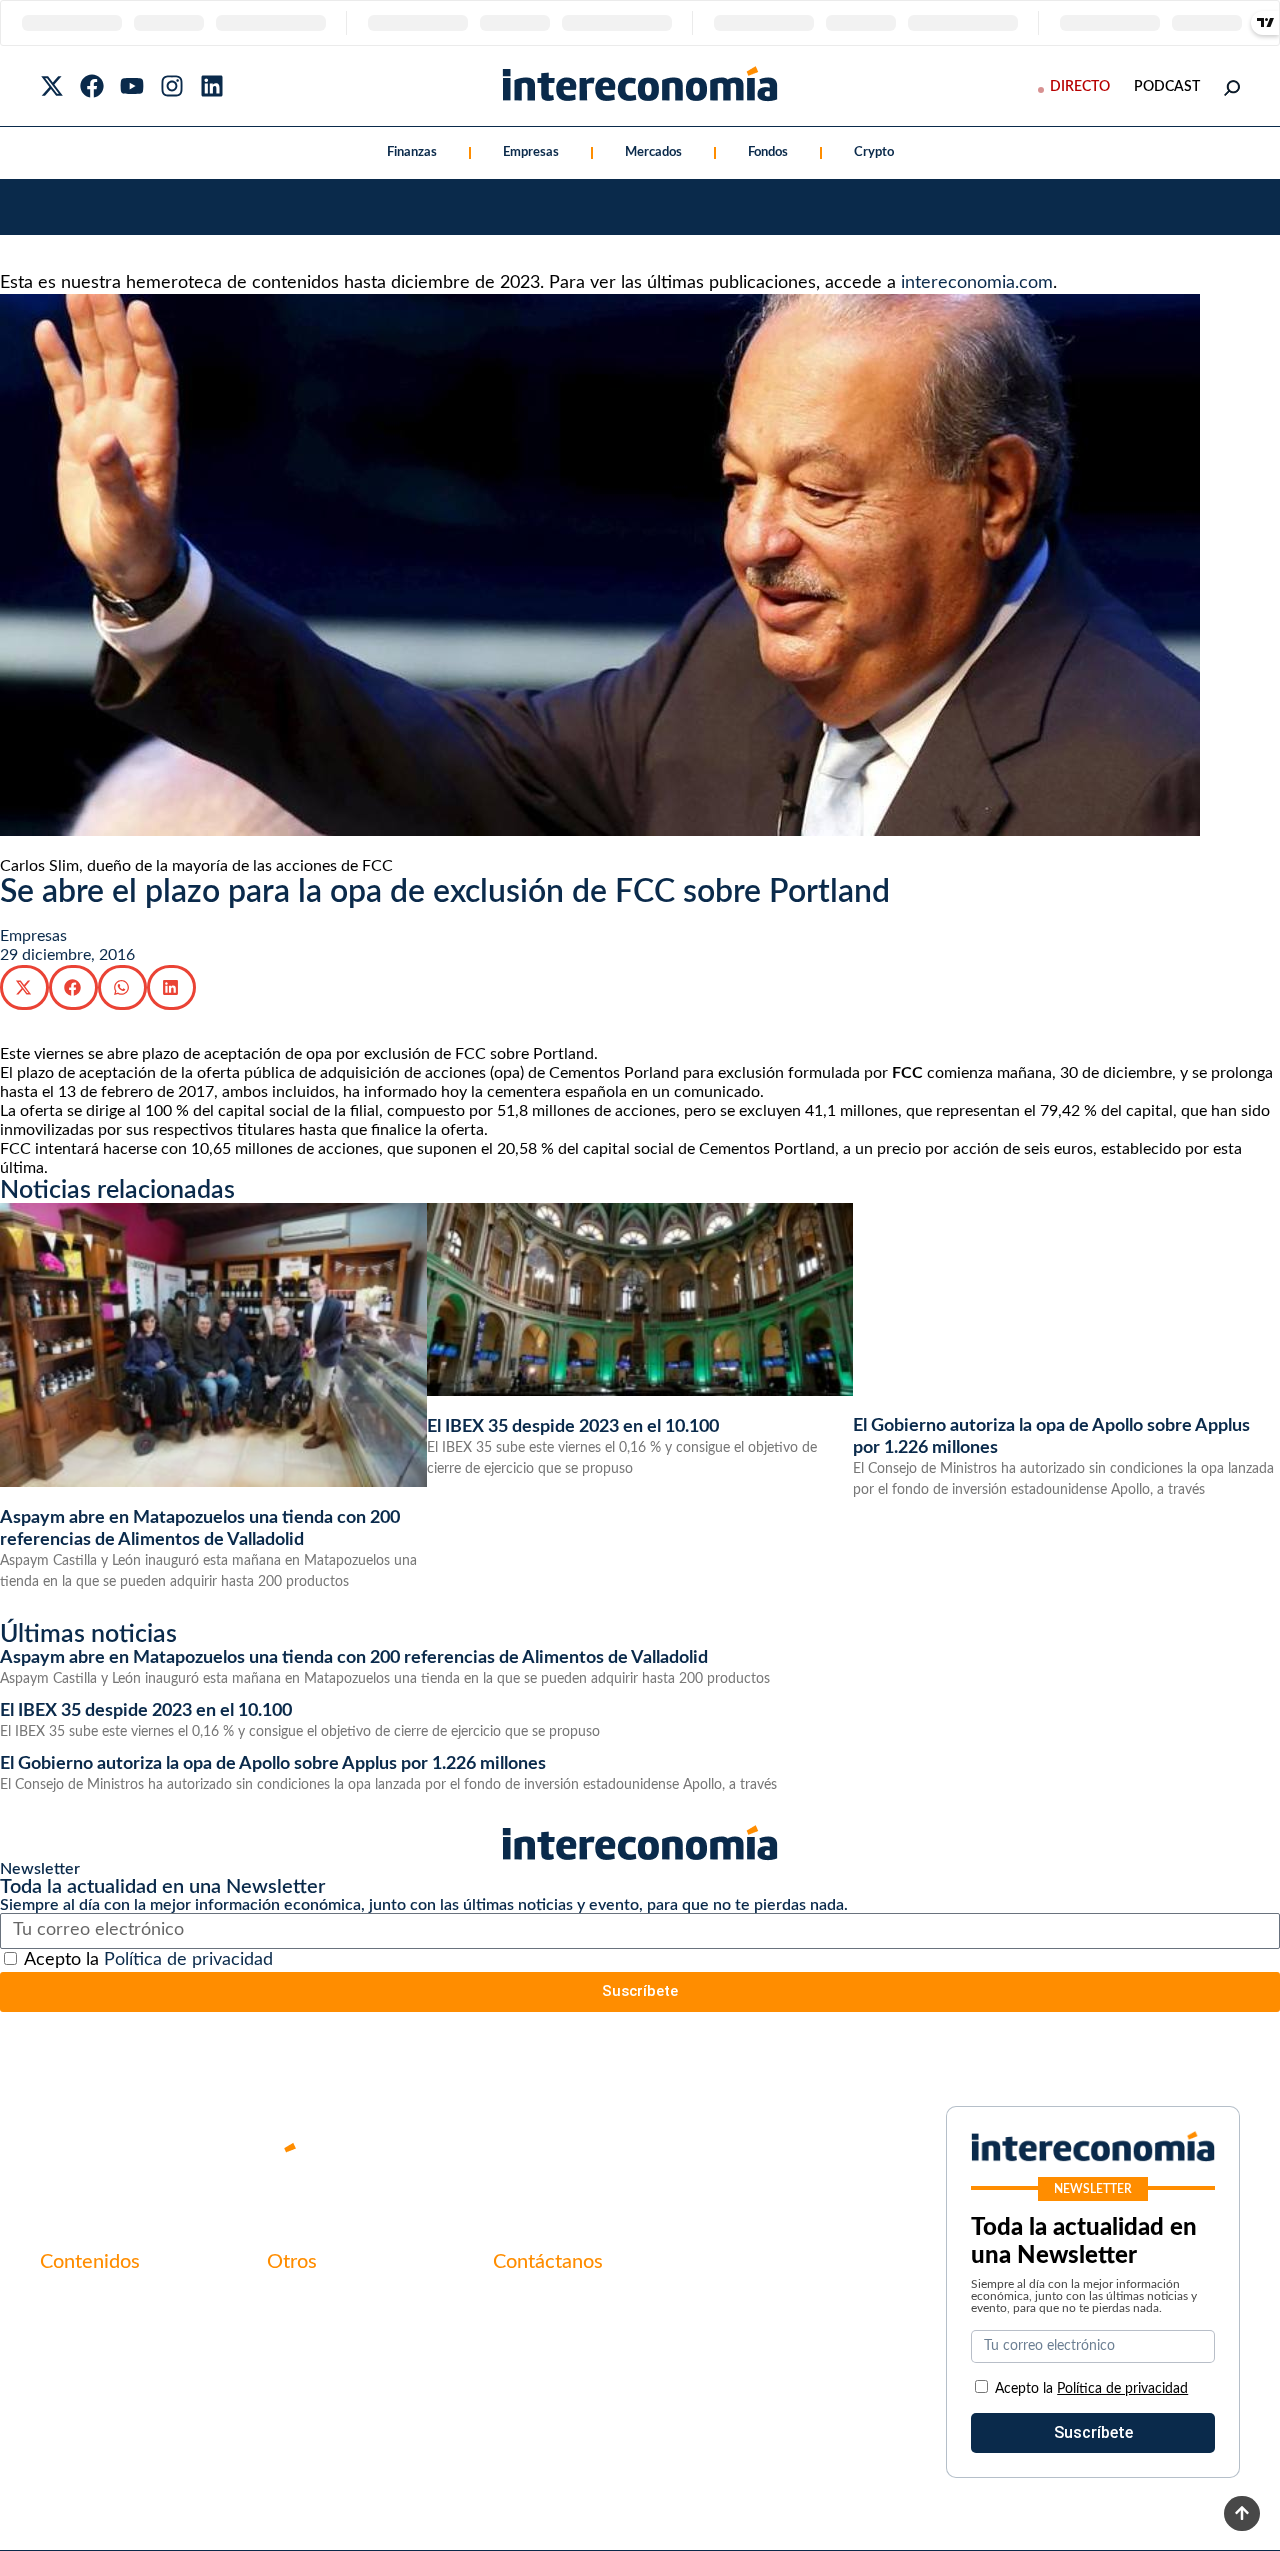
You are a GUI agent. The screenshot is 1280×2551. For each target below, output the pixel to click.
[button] (24, 987)
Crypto (874, 152)
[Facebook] (92, 86)
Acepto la (148, 1960)
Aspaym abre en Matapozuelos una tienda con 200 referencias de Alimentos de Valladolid (354, 1658)
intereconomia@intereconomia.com (617, 2315)
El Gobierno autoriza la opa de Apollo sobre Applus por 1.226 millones (273, 1764)
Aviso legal (304, 2338)
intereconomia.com (977, 283)
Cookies (295, 2406)
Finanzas (412, 152)
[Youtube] (132, 86)
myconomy (78, 2304)
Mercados (653, 152)
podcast (1167, 87)
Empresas (531, 152)
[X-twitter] (52, 86)
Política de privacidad (188, 1960)
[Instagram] (172, 86)
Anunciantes (84, 2338)
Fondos (768, 152)
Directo (1080, 87)
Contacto (300, 2304)
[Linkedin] (212, 86)
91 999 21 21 (539, 2346)
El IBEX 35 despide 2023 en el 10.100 (573, 1427)
